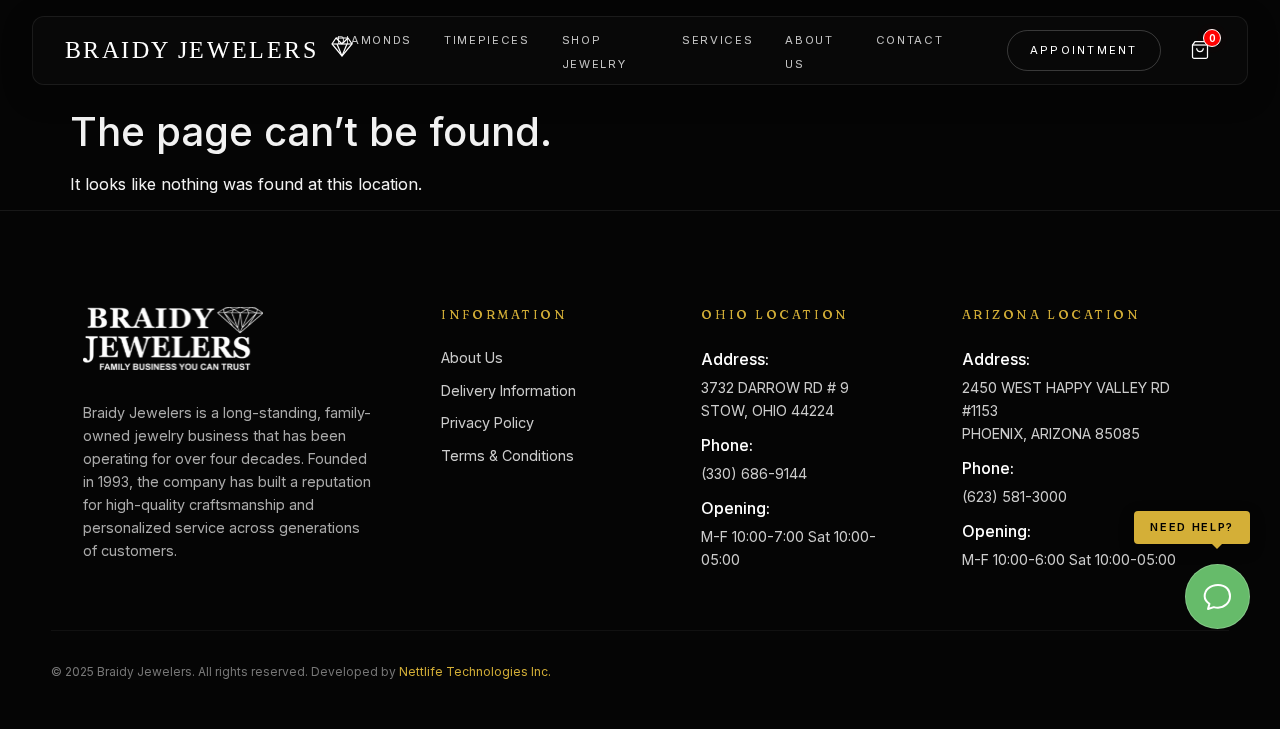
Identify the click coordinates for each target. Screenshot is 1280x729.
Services (717, 40)
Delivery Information (508, 390)
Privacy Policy (487, 422)
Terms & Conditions (507, 455)
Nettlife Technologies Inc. (475, 671)
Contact (910, 40)
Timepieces (487, 40)
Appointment (1084, 50)
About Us (472, 357)
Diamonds (374, 40)
